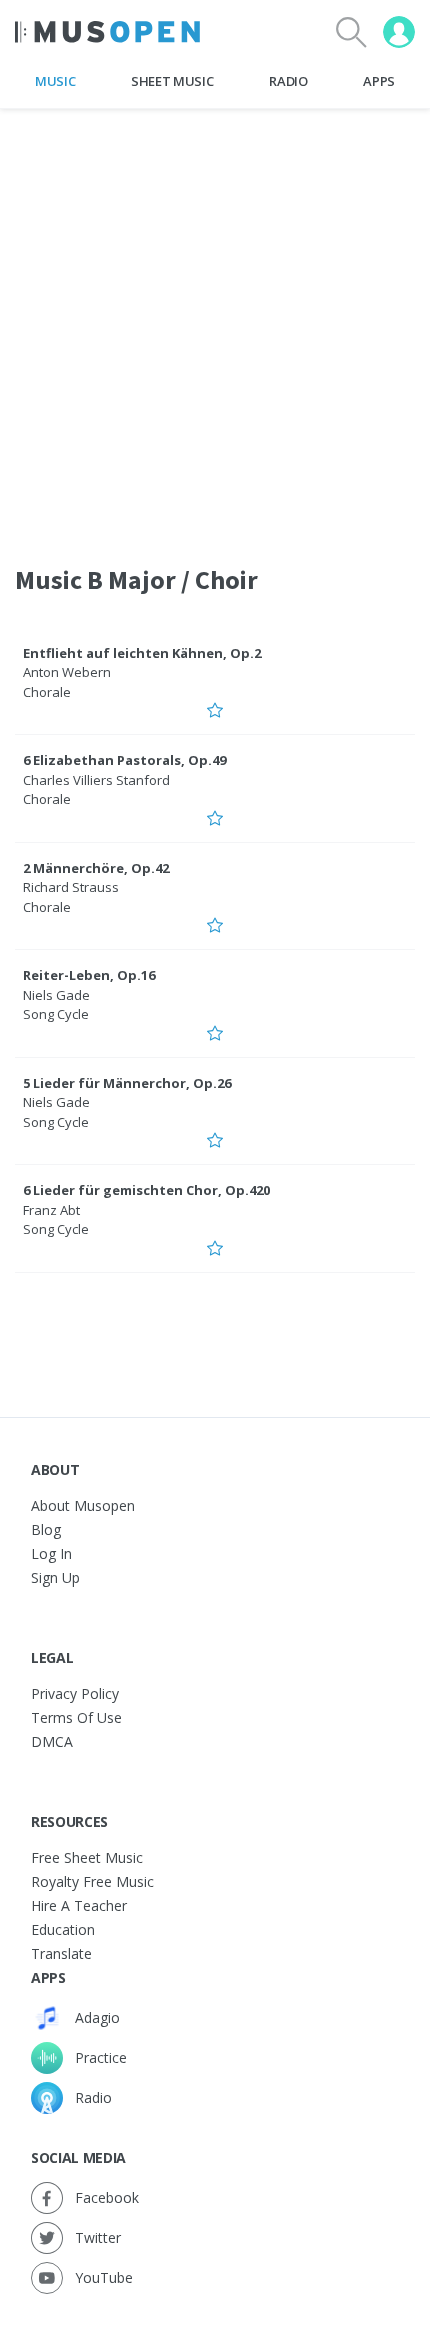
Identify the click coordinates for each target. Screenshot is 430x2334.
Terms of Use (76, 1717)
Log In (51, 1553)
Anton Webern (67, 672)
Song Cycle (56, 1014)
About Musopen (83, 1505)
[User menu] (399, 32)
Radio (288, 81)
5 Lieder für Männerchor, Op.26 (127, 1083)
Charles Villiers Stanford (96, 780)
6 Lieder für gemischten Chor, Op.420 (146, 1190)
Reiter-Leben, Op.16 (89, 975)
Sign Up (55, 1577)
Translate (61, 1953)
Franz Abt (51, 1210)
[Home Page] (107, 32)
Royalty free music (92, 1881)
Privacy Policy (75, 1693)
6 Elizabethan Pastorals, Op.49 (124, 760)
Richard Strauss (71, 887)
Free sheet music (87, 1857)
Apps (379, 81)
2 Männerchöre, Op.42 (96, 868)
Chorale (47, 692)
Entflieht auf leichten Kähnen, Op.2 (142, 653)
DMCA (52, 1741)
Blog (46, 1529)
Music (55, 81)
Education (63, 1929)
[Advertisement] (215, 324)
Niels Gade (56, 995)
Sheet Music (172, 81)
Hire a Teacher (79, 1905)
